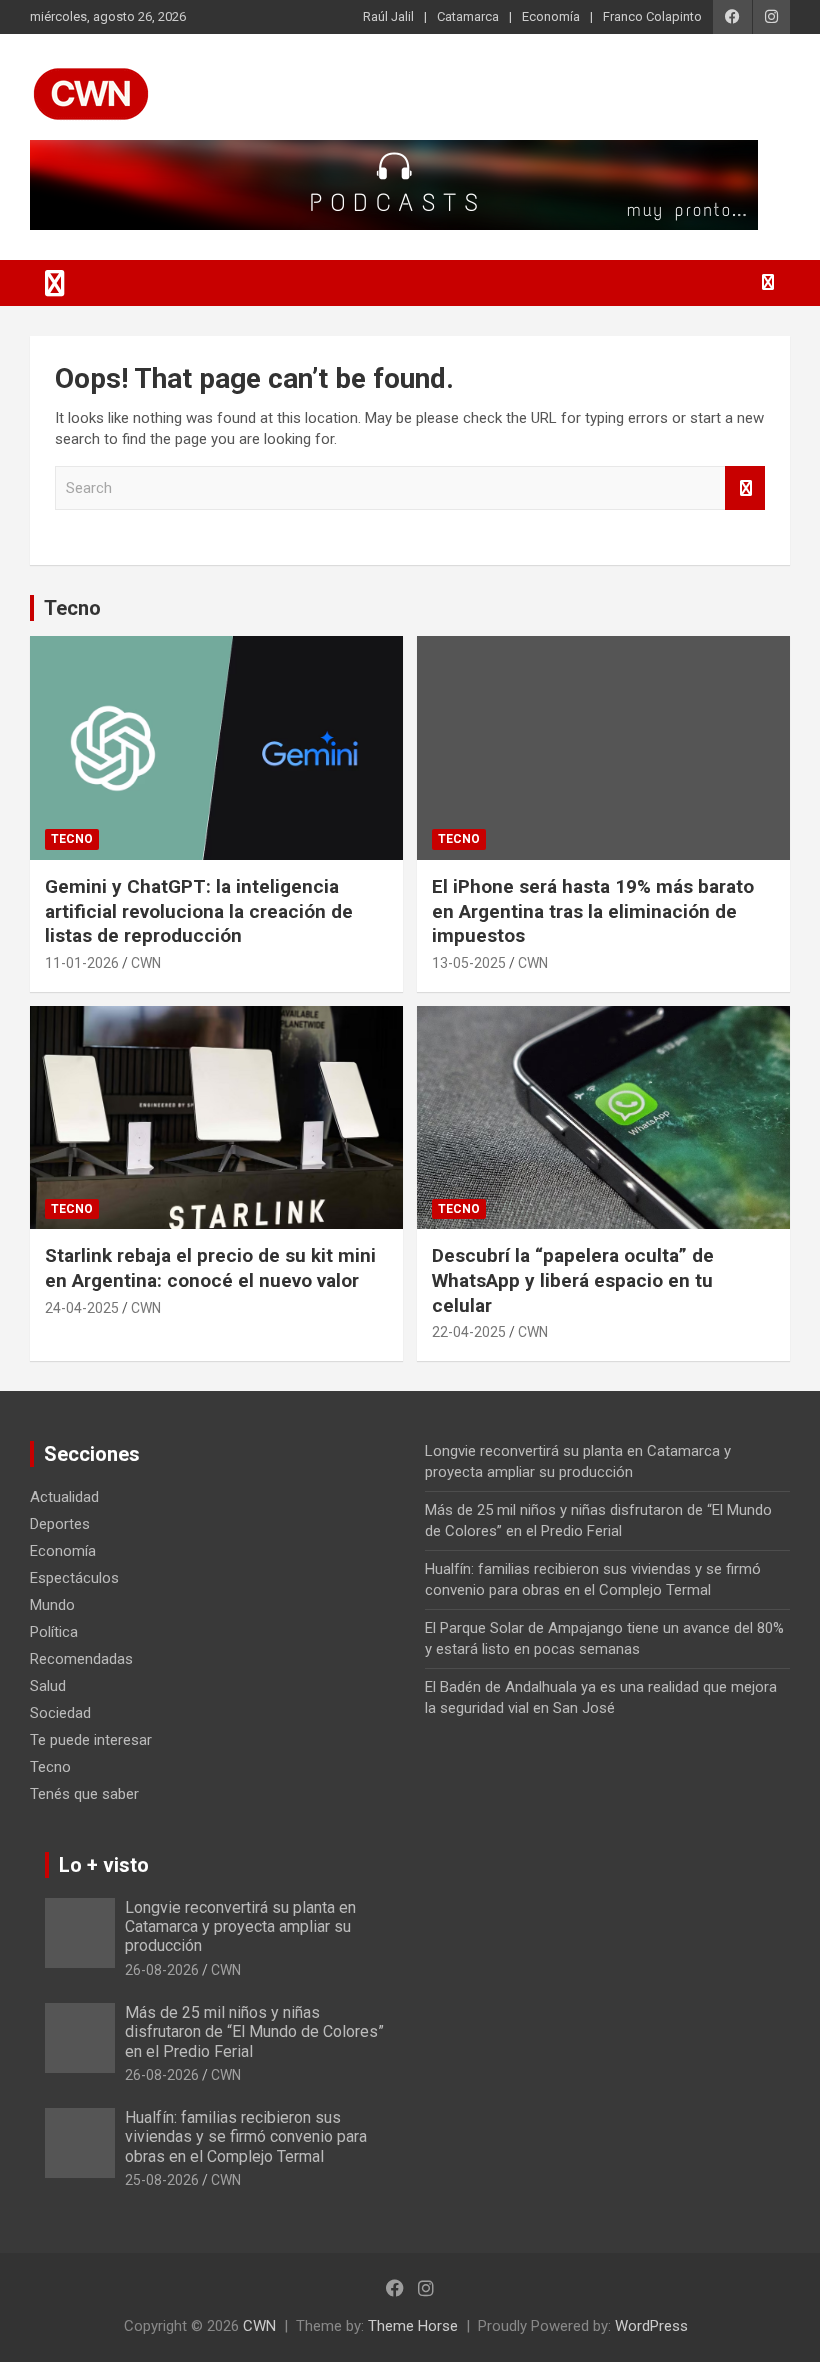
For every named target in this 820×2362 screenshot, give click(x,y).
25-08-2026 (162, 2180)
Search (745, 488)
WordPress (651, 2326)
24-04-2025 (82, 1308)
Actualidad (64, 1497)
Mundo (52, 1605)
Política (54, 1632)
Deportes (60, 1524)
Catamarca (468, 16)
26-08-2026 (162, 1970)
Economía (551, 16)
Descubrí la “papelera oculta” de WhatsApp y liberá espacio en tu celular (573, 1280)
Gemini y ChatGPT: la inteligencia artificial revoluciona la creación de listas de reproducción (199, 911)
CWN (146, 963)
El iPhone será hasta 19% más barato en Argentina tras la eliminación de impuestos (593, 911)
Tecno (72, 608)
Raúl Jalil (388, 16)
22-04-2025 (469, 1332)
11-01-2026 (82, 963)
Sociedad (60, 1713)
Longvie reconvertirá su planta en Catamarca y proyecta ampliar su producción (240, 1926)
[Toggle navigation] (55, 283)
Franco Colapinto (652, 16)
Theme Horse (413, 2326)
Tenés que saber (84, 1794)
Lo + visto (104, 1865)
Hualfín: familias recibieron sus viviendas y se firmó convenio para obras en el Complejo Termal (246, 2136)
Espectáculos (74, 1578)
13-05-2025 (469, 963)
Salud (48, 1686)
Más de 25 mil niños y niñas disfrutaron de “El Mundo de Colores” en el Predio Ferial (254, 2031)
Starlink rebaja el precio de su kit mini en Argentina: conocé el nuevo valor (210, 1268)
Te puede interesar (91, 1740)
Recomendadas (81, 1659)
